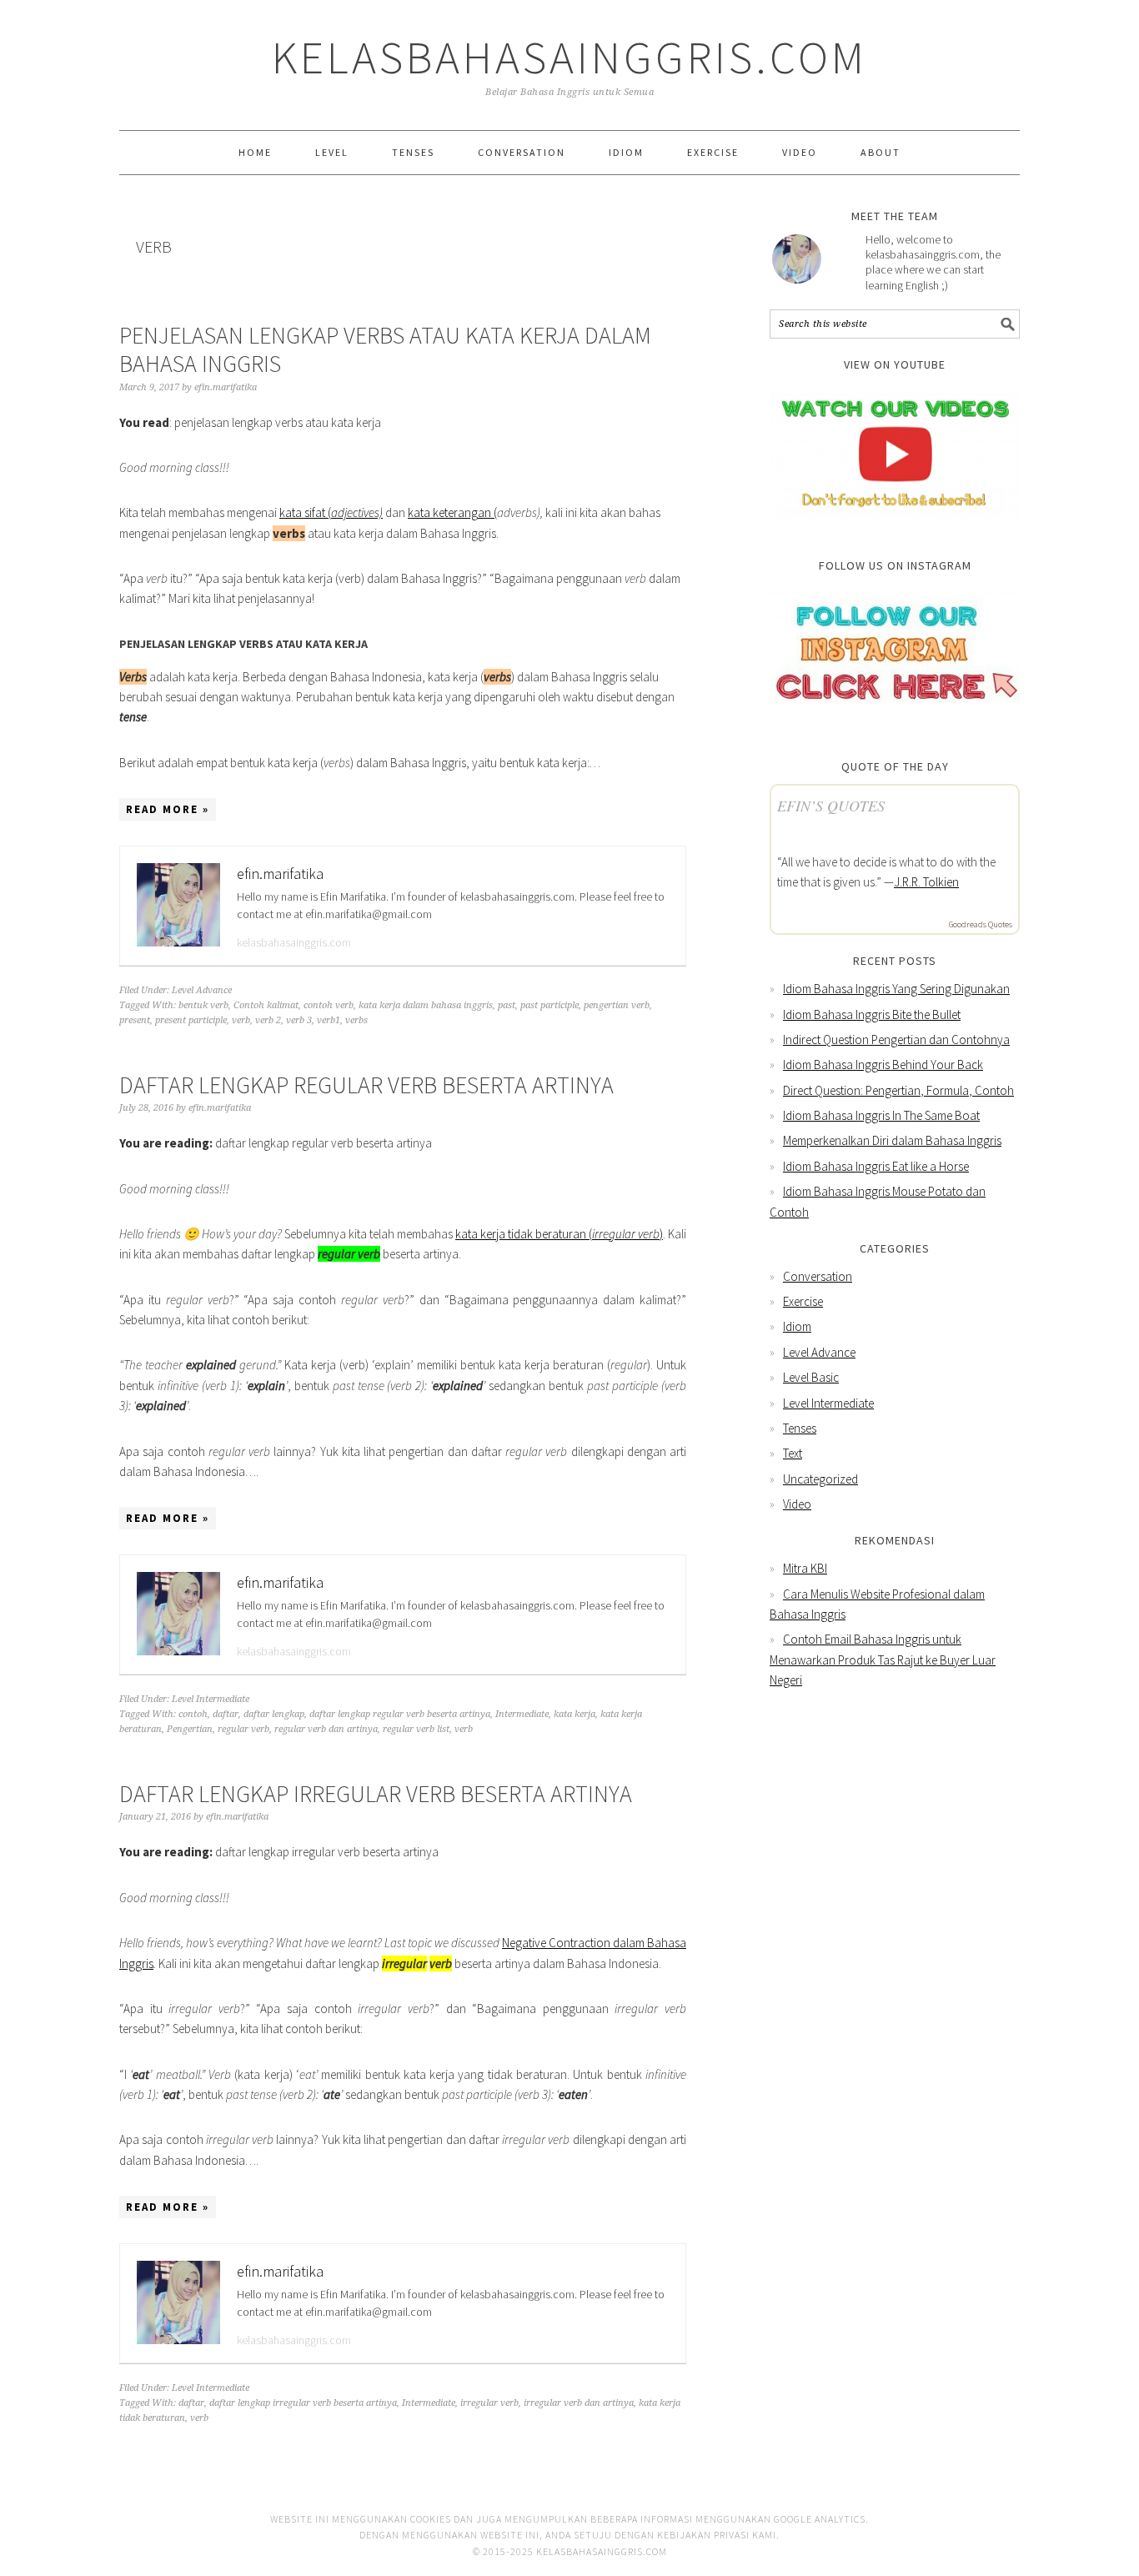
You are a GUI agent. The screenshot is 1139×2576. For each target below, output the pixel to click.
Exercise (803, 1301)
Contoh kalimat (266, 1005)
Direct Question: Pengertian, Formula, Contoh (898, 1090)
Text (793, 1453)
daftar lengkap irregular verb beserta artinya (303, 2403)
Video (797, 1504)
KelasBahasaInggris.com (569, 57)
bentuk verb (203, 1005)
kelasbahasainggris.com (294, 942)
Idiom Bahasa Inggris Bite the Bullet (872, 1014)
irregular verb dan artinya (579, 2403)
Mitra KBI (805, 1568)
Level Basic (811, 1377)
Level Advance (202, 990)
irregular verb (489, 2403)
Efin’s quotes (831, 806)
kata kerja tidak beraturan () (559, 1234)
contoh (193, 1714)
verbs (356, 1020)
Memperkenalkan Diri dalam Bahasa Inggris (892, 1140)
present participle (191, 1020)
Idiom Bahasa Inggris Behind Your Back (883, 1065)
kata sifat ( (331, 512)
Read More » (168, 809)
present (135, 1020)
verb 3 (299, 1020)
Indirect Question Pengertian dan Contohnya (896, 1039)
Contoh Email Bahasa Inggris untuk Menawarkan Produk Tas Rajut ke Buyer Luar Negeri (883, 1660)
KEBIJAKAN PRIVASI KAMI (717, 2535)
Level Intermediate (211, 1699)
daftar (226, 1714)
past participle (549, 1005)
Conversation (818, 1276)
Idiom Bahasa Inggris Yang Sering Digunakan (896, 989)
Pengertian (190, 1729)
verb (241, 1020)
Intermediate (522, 1714)
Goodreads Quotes (981, 924)
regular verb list (416, 1729)
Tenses (800, 1428)
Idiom (797, 1326)
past (507, 1005)
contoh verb (329, 1005)
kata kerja (575, 1714)
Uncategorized (820, 1479)
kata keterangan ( (452, 512)
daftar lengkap (274, 1714)
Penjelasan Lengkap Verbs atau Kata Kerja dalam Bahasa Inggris (385, 349)
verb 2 (268, 1020)
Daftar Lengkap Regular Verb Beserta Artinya (366, 1085)
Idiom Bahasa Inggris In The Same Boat (881, 1115)
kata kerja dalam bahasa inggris (426, 1005)
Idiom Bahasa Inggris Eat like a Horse (876, 1166)
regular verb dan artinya (326, 1729)
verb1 (329, 1020)
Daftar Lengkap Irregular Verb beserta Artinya (376, 1794)
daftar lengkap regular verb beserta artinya (400, 1714)
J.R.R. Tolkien (926, 882)
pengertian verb (617, 1005)
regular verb (243, 1729)
